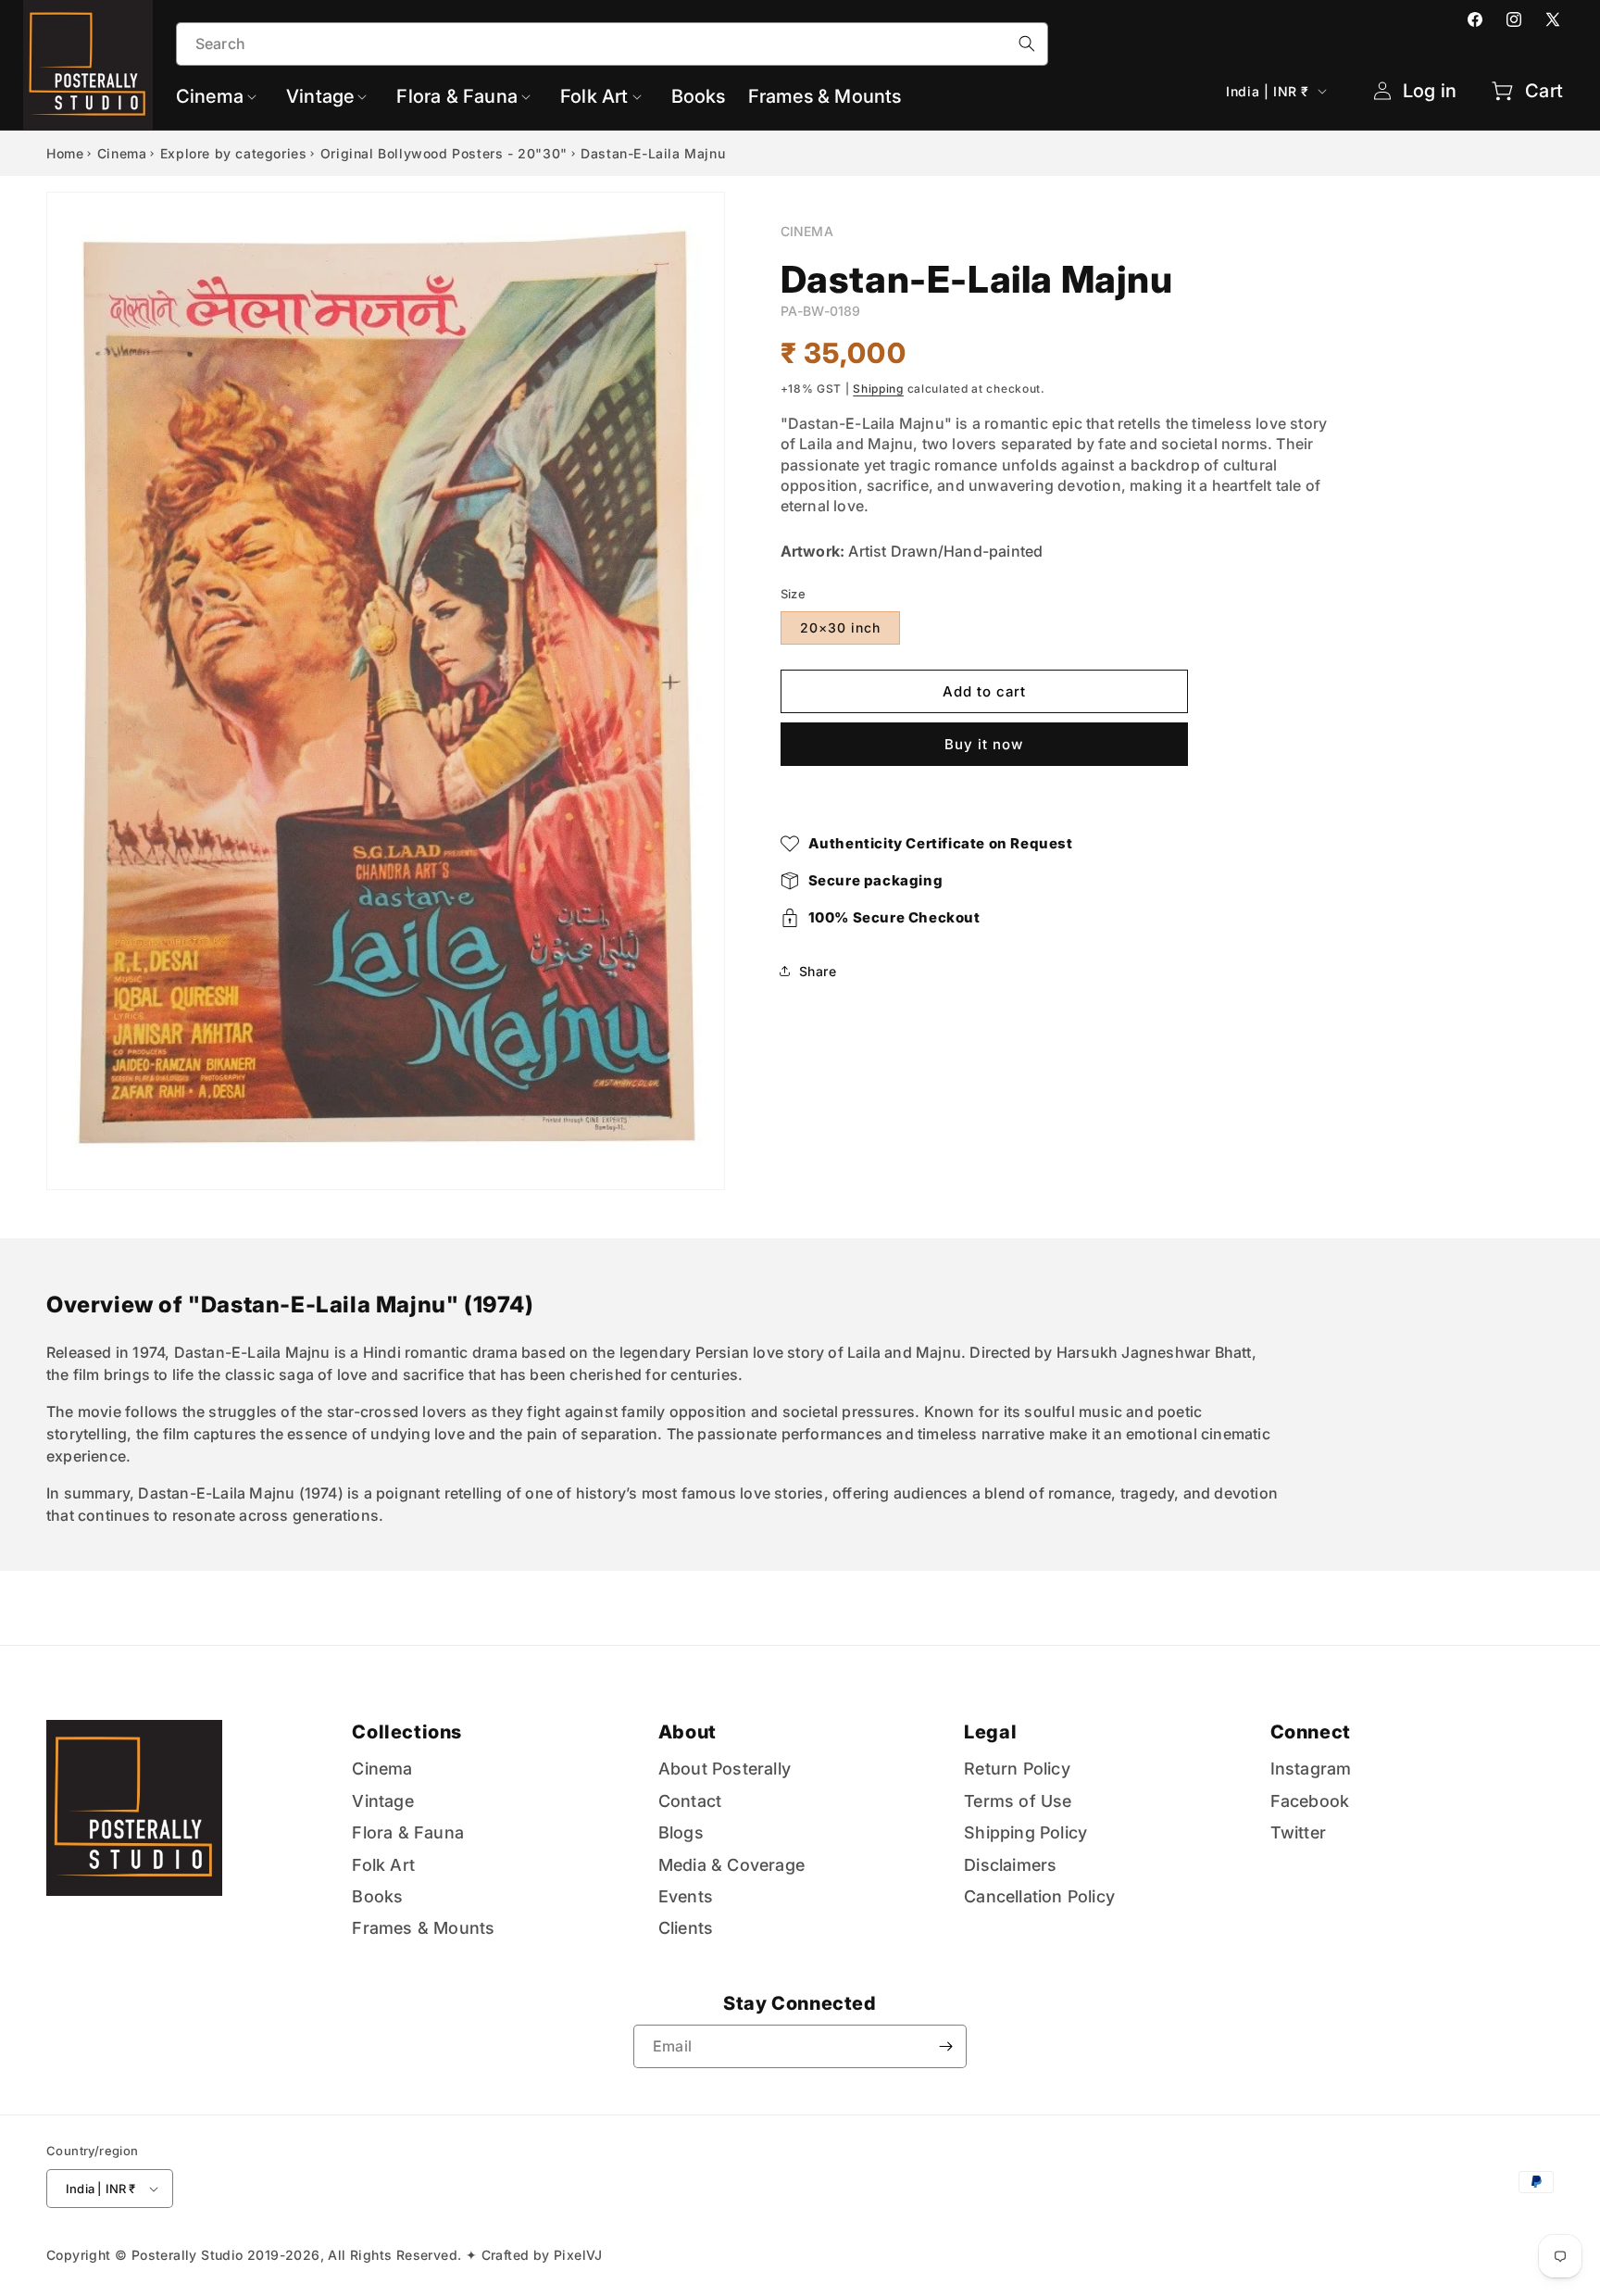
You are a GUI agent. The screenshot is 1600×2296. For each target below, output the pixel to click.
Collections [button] (407, 1732)
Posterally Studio (187, 2255)
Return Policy (1017, 1769)
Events (686, 1896)
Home (65, 153)
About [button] (687, 1732)
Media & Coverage (731, 1865)
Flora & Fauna (408, 1832)
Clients (686, 1928)
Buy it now (984, 744)
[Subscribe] (945, 2046)
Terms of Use (1018, 1801)
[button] (220, 96)
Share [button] (818, 971)
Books (377, 1896)
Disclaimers (1010, 1865)
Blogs (681, 1832)
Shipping (878, 389)
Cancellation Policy (1039, 1896)
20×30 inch (840, 627)
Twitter (1298, 1832)
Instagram (1311, 1769)
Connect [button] (1311, 1732)
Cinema (122, 153)
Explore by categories (234, 153)
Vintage (382, 1801)
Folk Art (383, 1865)
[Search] (1027, 44)
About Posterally (725, 1769)
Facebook (1310, 1801)
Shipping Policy (1025, 1832)
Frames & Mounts (423, 1928)
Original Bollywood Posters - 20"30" (444, 153)
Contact (690, 1801)
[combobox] (612, 44)
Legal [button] (990, 1732)
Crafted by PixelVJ (542, 2255)
